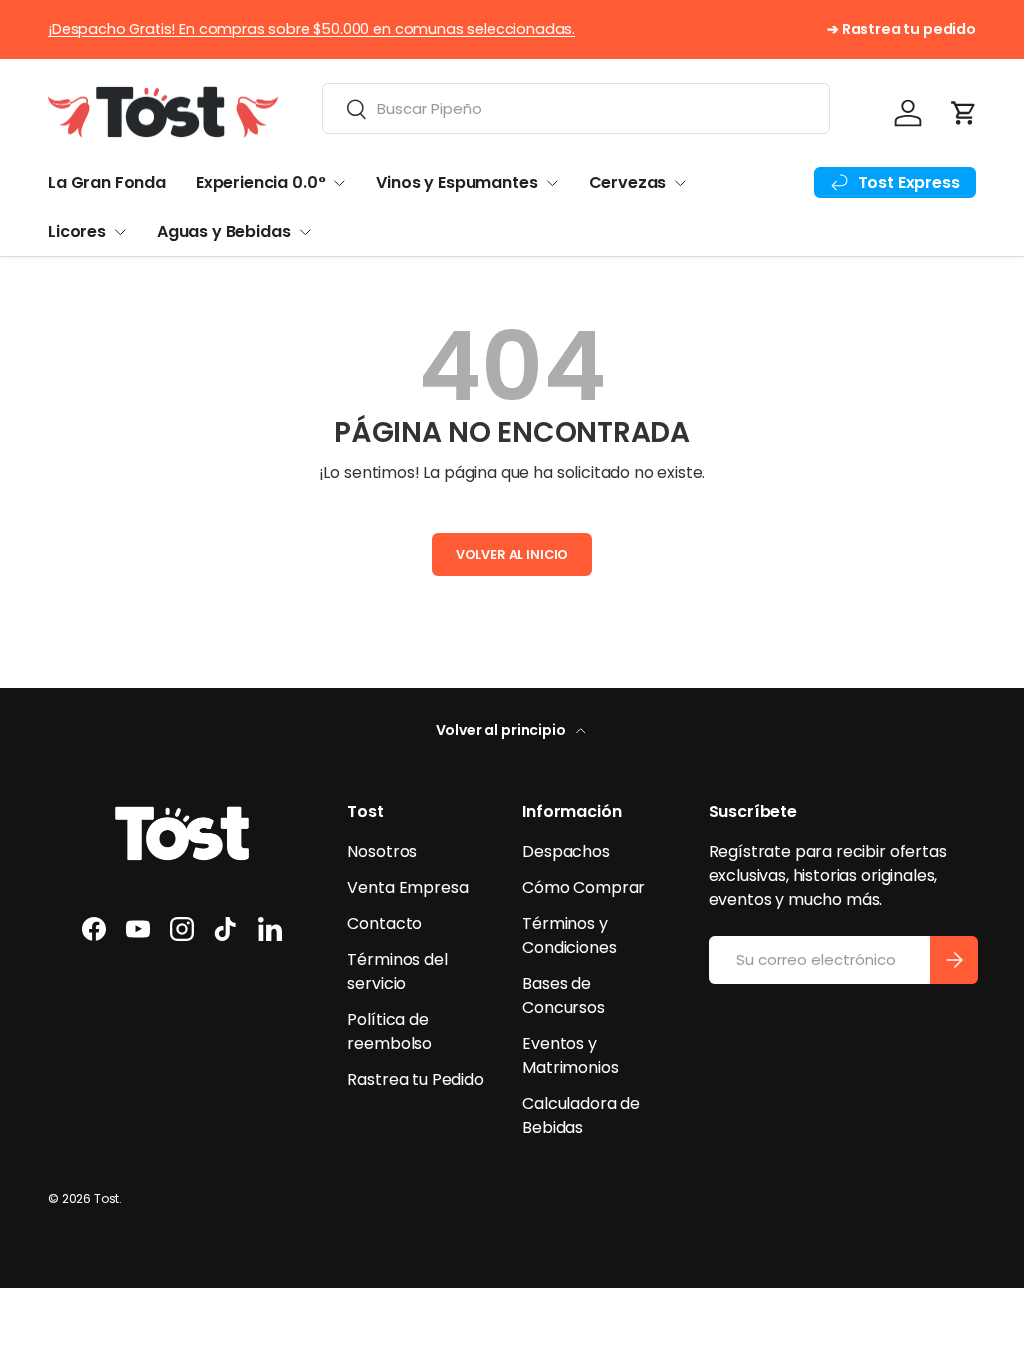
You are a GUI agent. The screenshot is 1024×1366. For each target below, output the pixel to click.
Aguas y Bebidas (224, 231)
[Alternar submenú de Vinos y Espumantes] (552, 183)
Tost (106, 1198)
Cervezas (628, 182)
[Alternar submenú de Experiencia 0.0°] (339, 183)
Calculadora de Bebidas (581, 1115)
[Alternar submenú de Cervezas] (680, 183)
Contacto (384, 923)
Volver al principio (502, 730)
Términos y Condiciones (569, 935)
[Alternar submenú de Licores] (120, 232)
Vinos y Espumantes (456, 182)
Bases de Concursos (563, 995)
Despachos (566, 851)
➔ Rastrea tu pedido (901, 29)
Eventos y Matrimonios (570, 1055)
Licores (77, 231)
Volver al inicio (512, 554)
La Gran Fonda (107, 182)
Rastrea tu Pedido (415, 1079)
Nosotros (382, 851)
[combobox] (576, 108)
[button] (964, 113)
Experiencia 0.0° (260, 182)
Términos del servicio (397, 971)
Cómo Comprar (583, 887)
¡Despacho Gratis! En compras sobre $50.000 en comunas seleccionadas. (311, 29)
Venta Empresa (407, 887)
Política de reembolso (389, 1031)
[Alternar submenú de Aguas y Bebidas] (305, 232)
